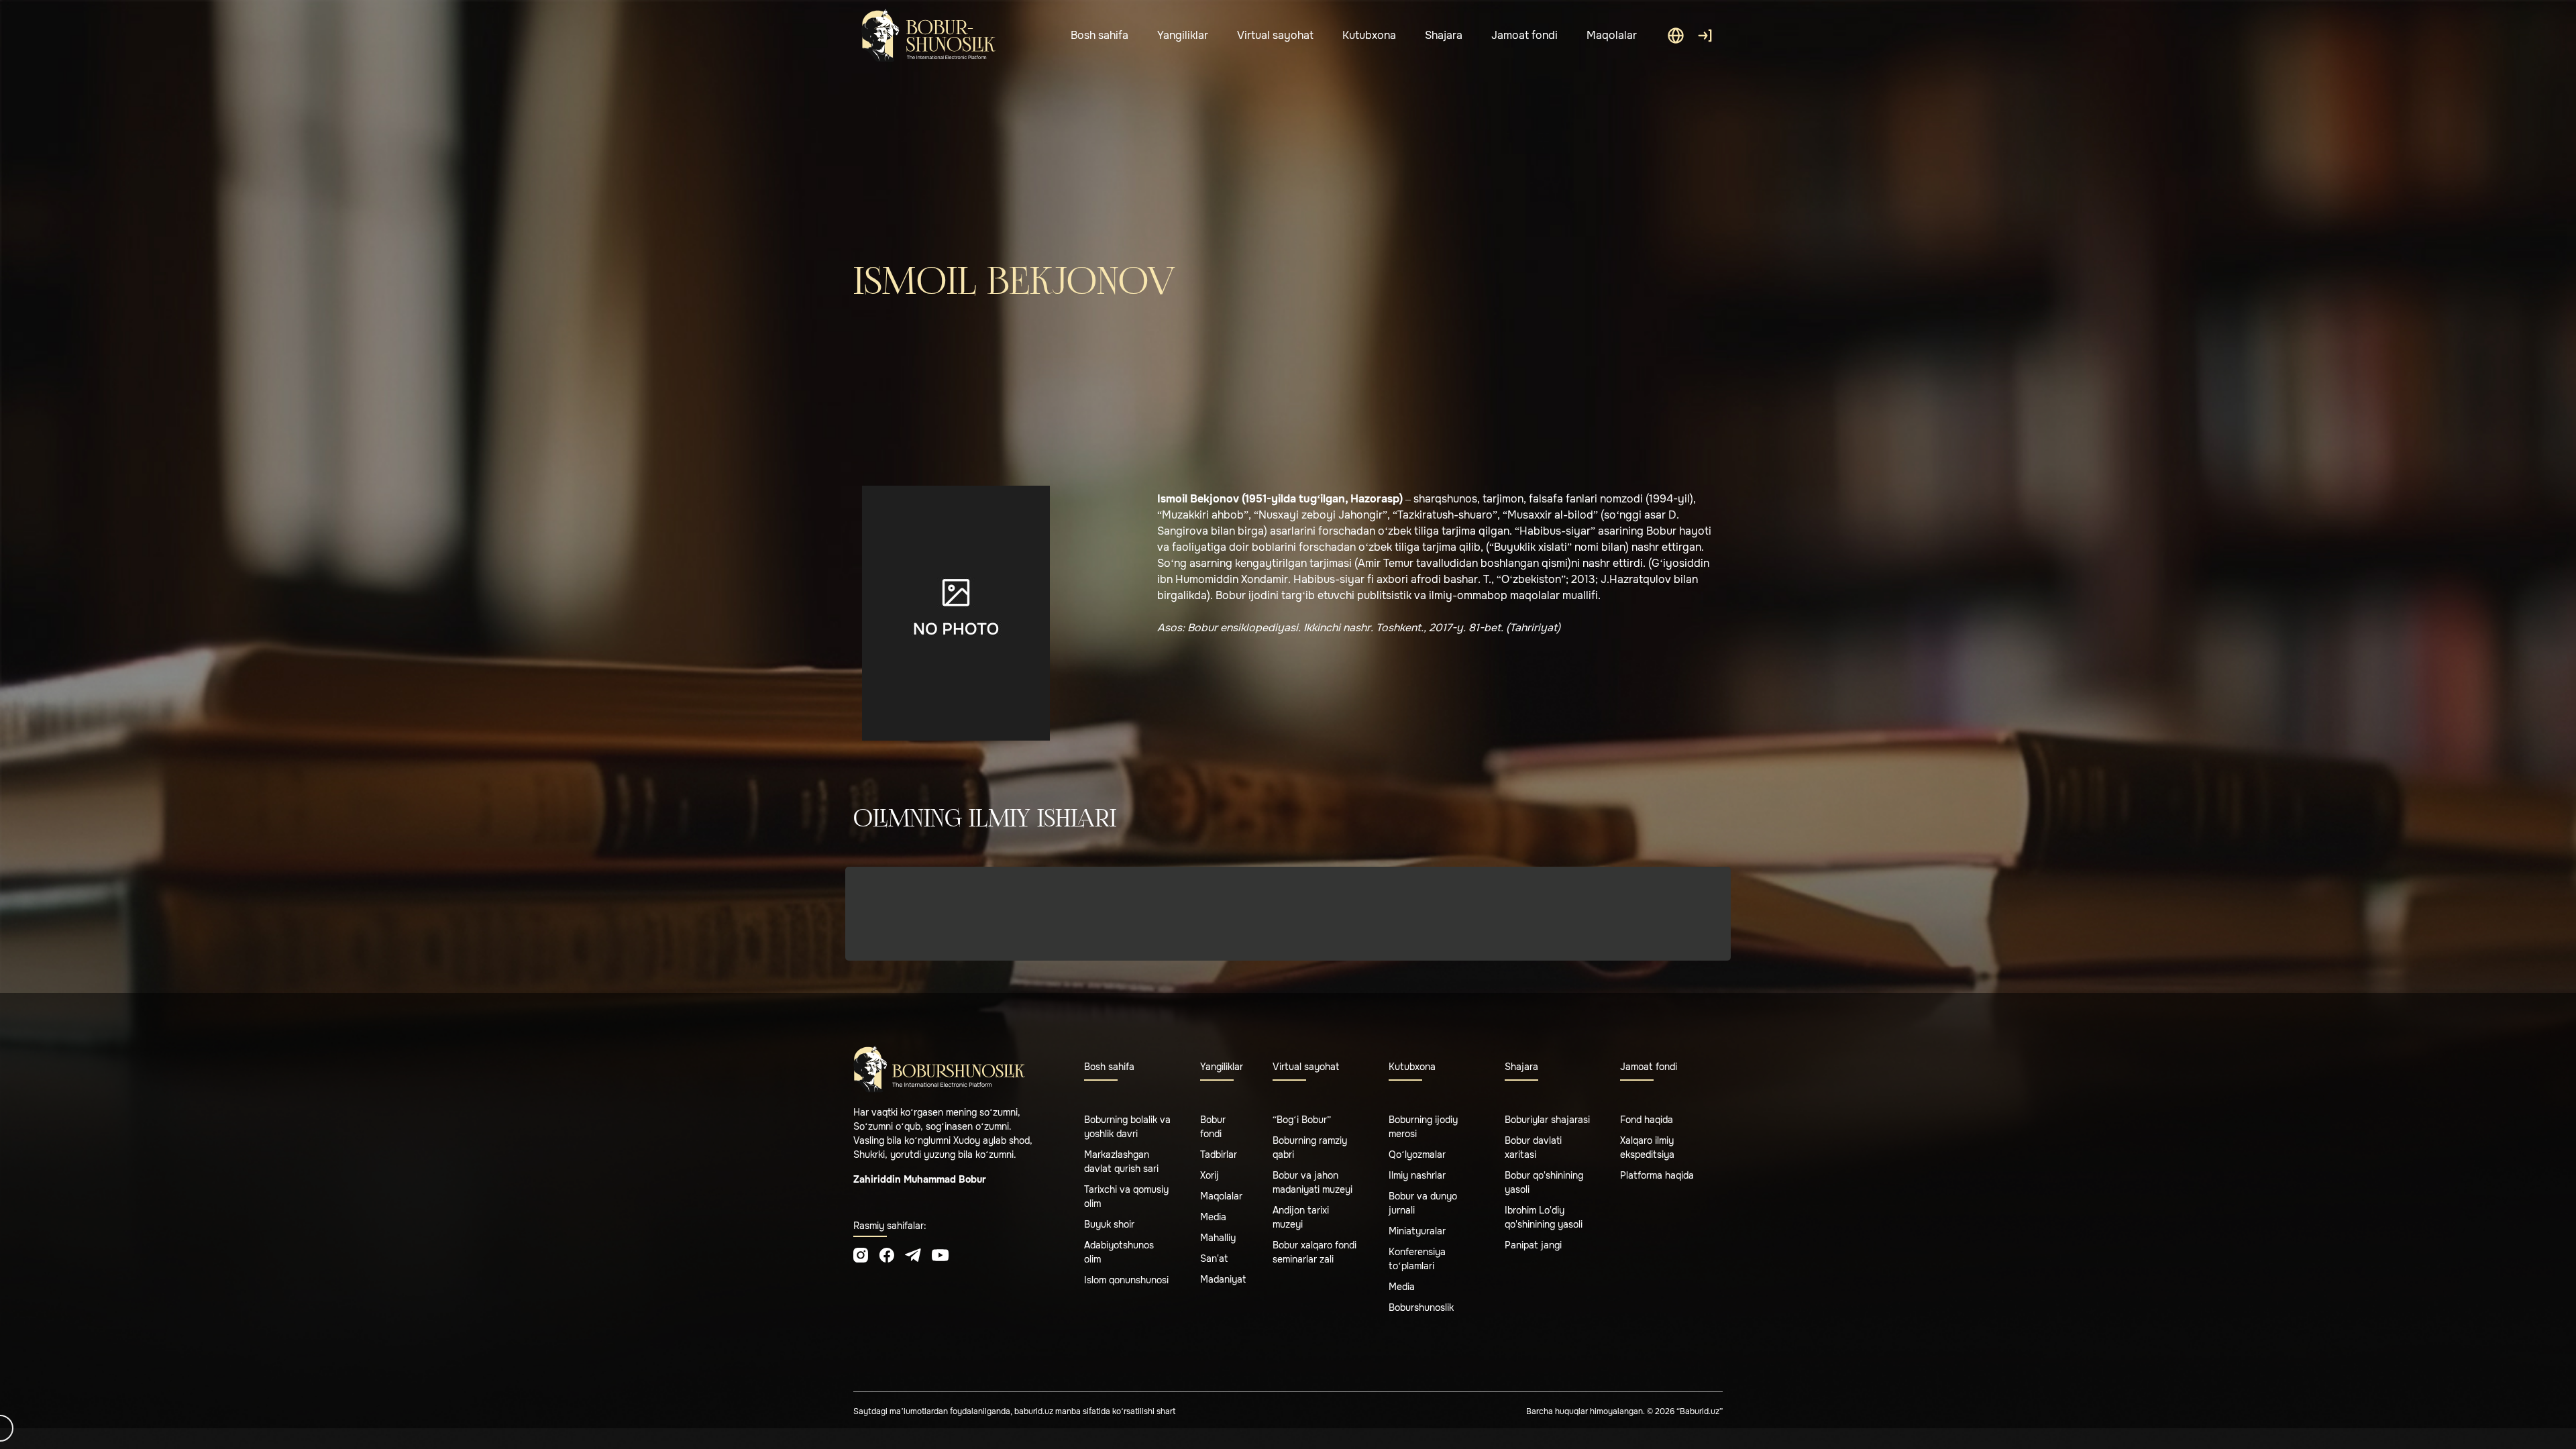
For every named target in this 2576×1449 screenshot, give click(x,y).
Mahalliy (1218, 1238)
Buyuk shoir (1109, 1224)
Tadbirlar (1219, 1155)
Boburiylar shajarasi (1547, 1120)
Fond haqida (1647, 1120)
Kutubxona (1369, 35)
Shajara (1444, 35)
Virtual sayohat (1275, 35)
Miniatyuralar (1417, 1231)
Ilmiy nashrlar (1417, 1175)
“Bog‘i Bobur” (1302, 1120)
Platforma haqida (1657, 1175)
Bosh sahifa (1099, 35)
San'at (1214, 1258)
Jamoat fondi (1524, 35)
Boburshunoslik (1421, 1307)
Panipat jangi (1533, 1245)
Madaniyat (1223, 1279)
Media (1213, 1217)
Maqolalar (1612, 35)
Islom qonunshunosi (1126, 1280)
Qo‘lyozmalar (1417, 1155)
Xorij (1210, 1175)
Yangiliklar (1183, 35)
